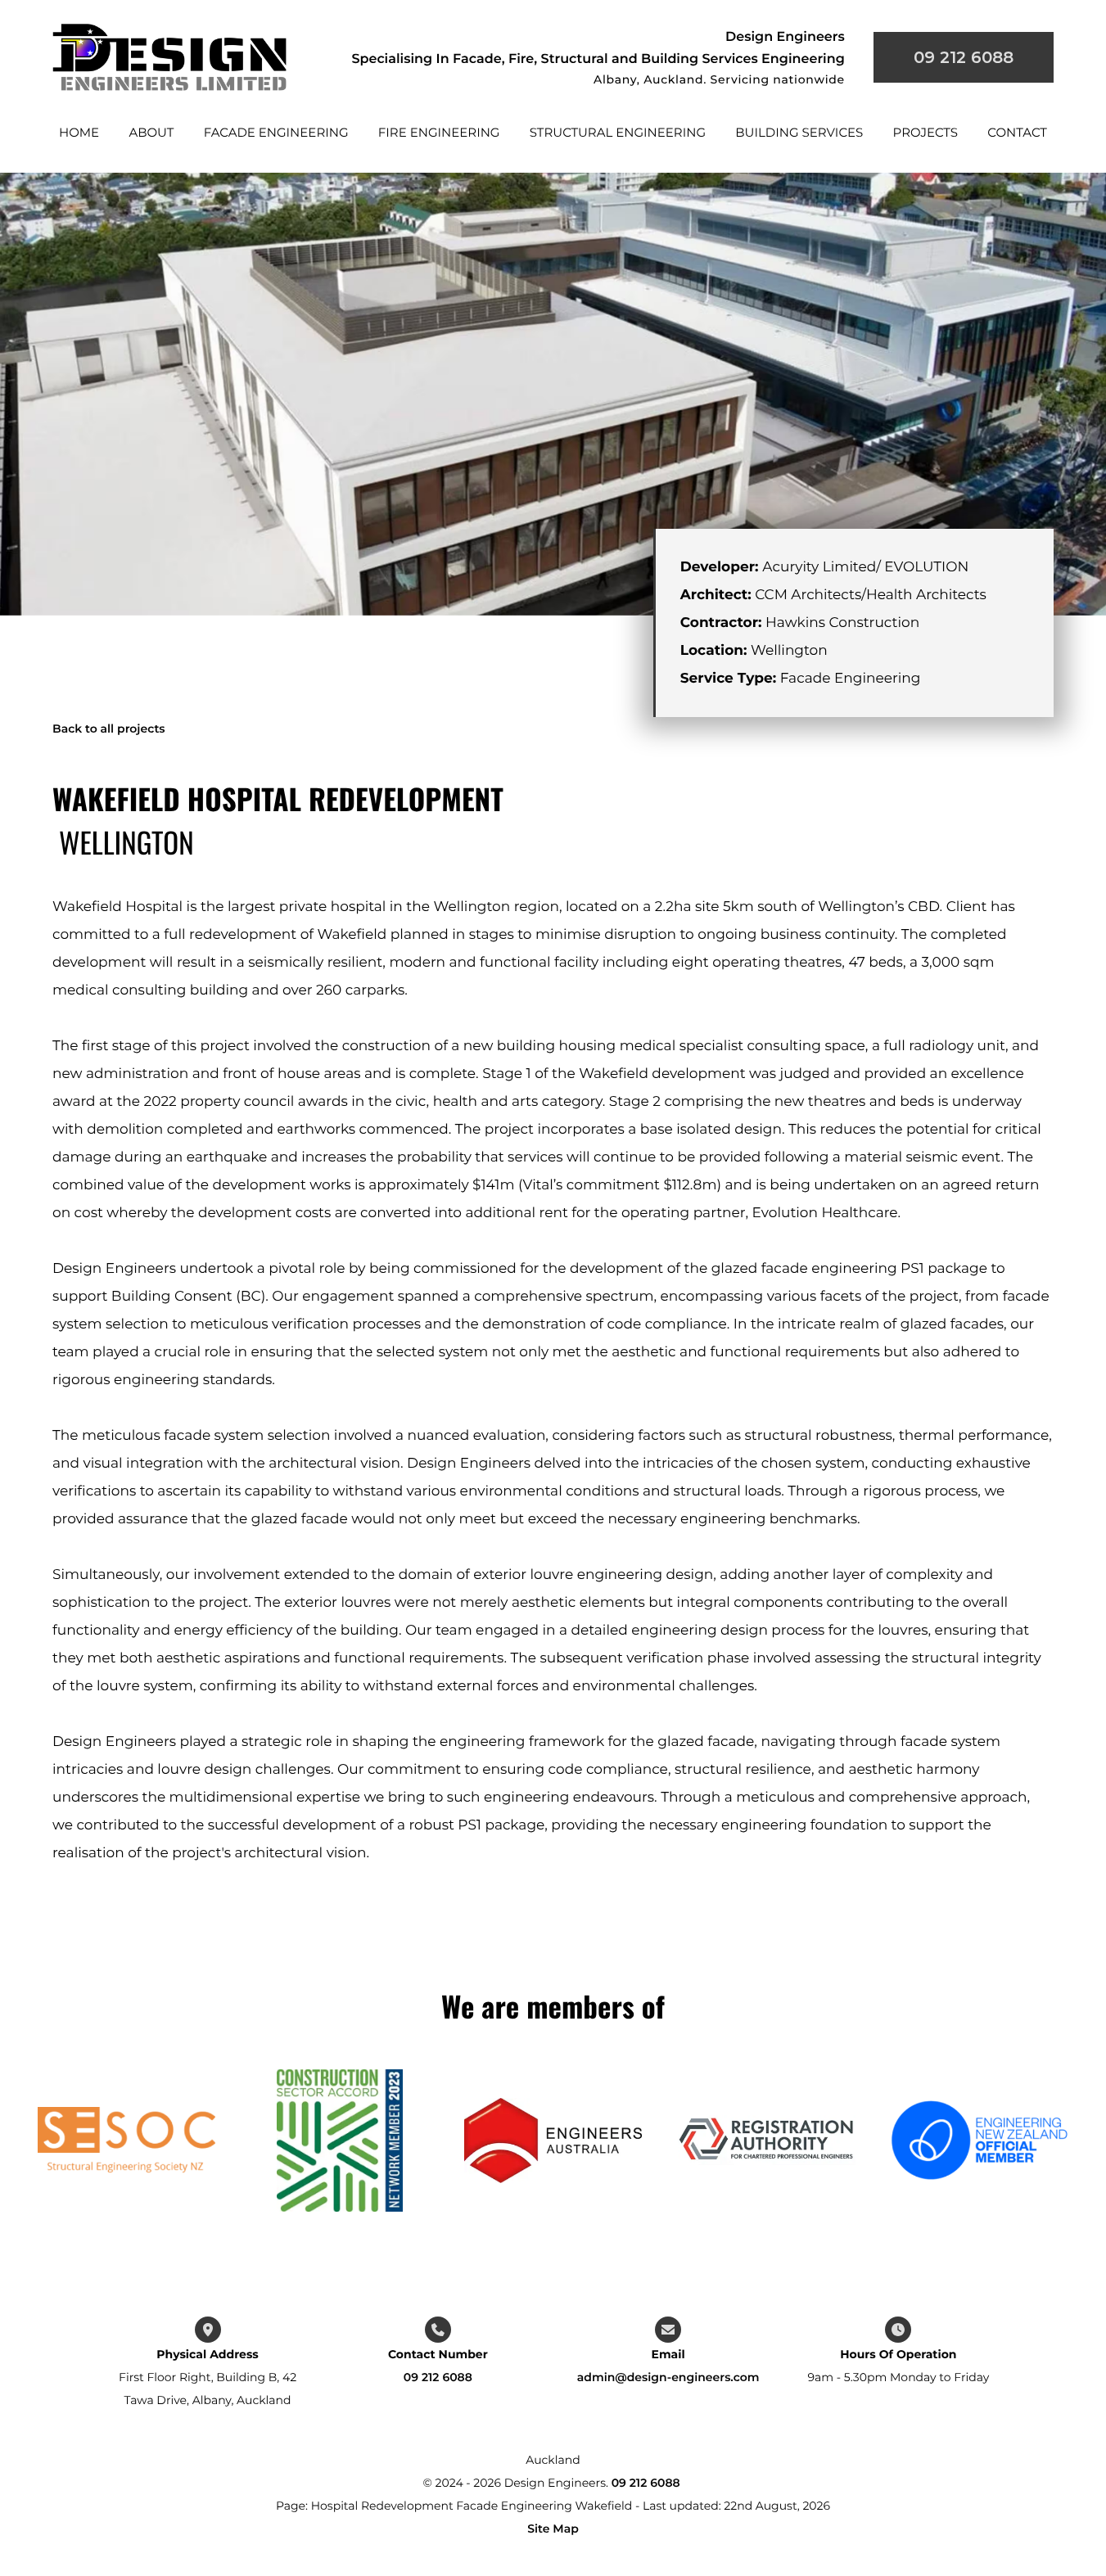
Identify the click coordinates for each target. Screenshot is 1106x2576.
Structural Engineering (618, 132)
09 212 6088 (438, 2377)
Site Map (553, 2529)
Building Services (799, 132)
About (151, 132)
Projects (925, 132)
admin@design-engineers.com (668, 2377)
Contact (1017, 132)
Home (79, 132)
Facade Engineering (276, 132)
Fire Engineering (439, 132)
